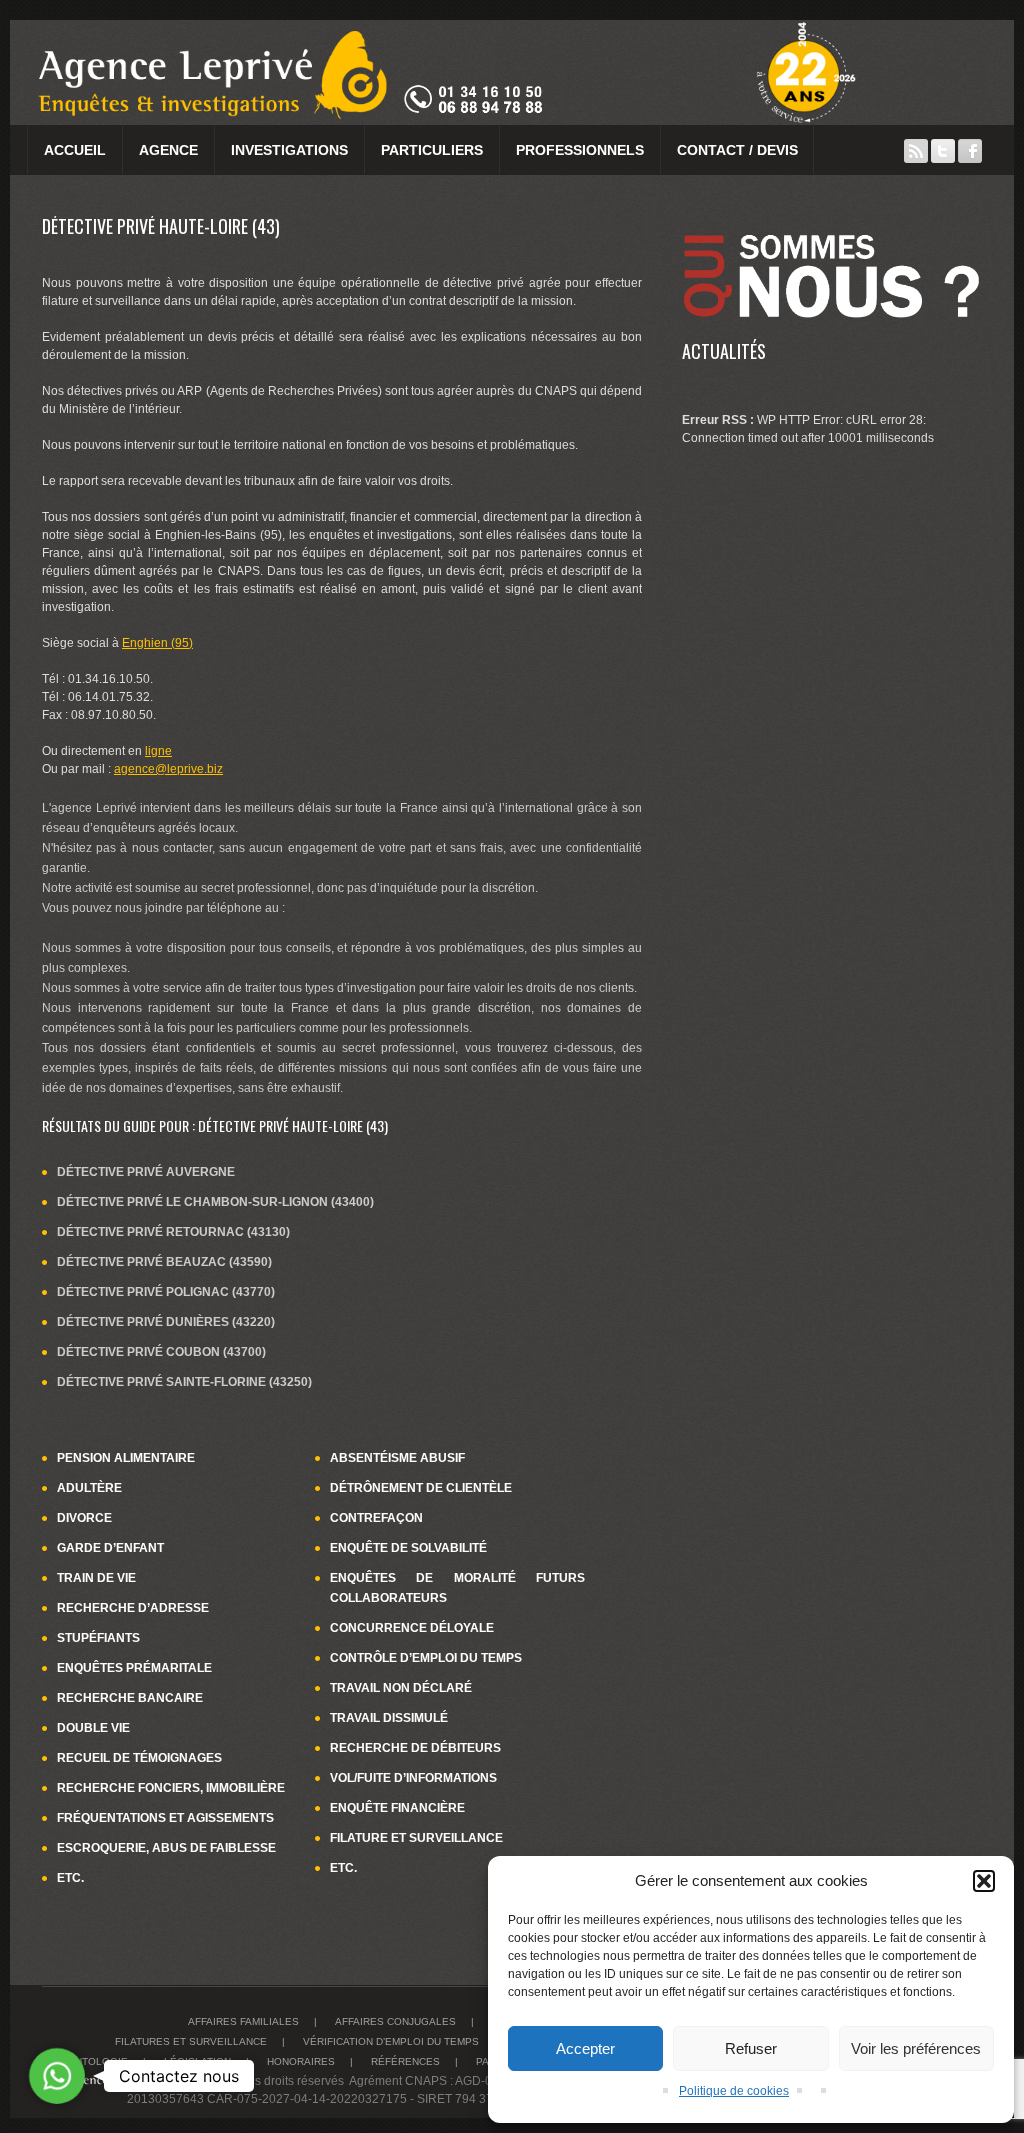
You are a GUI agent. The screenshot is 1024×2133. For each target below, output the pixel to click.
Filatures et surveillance (191, 2041)
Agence (168, 150)
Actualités (724, 351)
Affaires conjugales (395, 2021)
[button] (984, 1881)
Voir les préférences (916, 2048)
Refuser (751, 2048)
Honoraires (301, 2061)
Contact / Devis (737, 150)
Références (405, 2061)
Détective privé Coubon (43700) (161, 1352)
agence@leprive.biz (168, 769)
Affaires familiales (243, 2021)
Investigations (289, 150)
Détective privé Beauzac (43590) (164, 1262)
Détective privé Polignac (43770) (166, 1292)
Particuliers (432, 150)
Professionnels (580, 150)
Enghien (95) (157, 643)
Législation (197, 2061)
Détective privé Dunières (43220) (166, 1322)
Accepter (585, 2048)
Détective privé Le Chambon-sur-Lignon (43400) (215, 1202)
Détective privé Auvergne (146, 1172)
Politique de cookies (734, 2091)
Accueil (75, 150)
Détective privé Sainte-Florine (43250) (184, 1382)
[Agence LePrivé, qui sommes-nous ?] (832, 225)
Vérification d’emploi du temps (391, 2041)
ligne (158, 751)
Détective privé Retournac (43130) (173, 1232)
